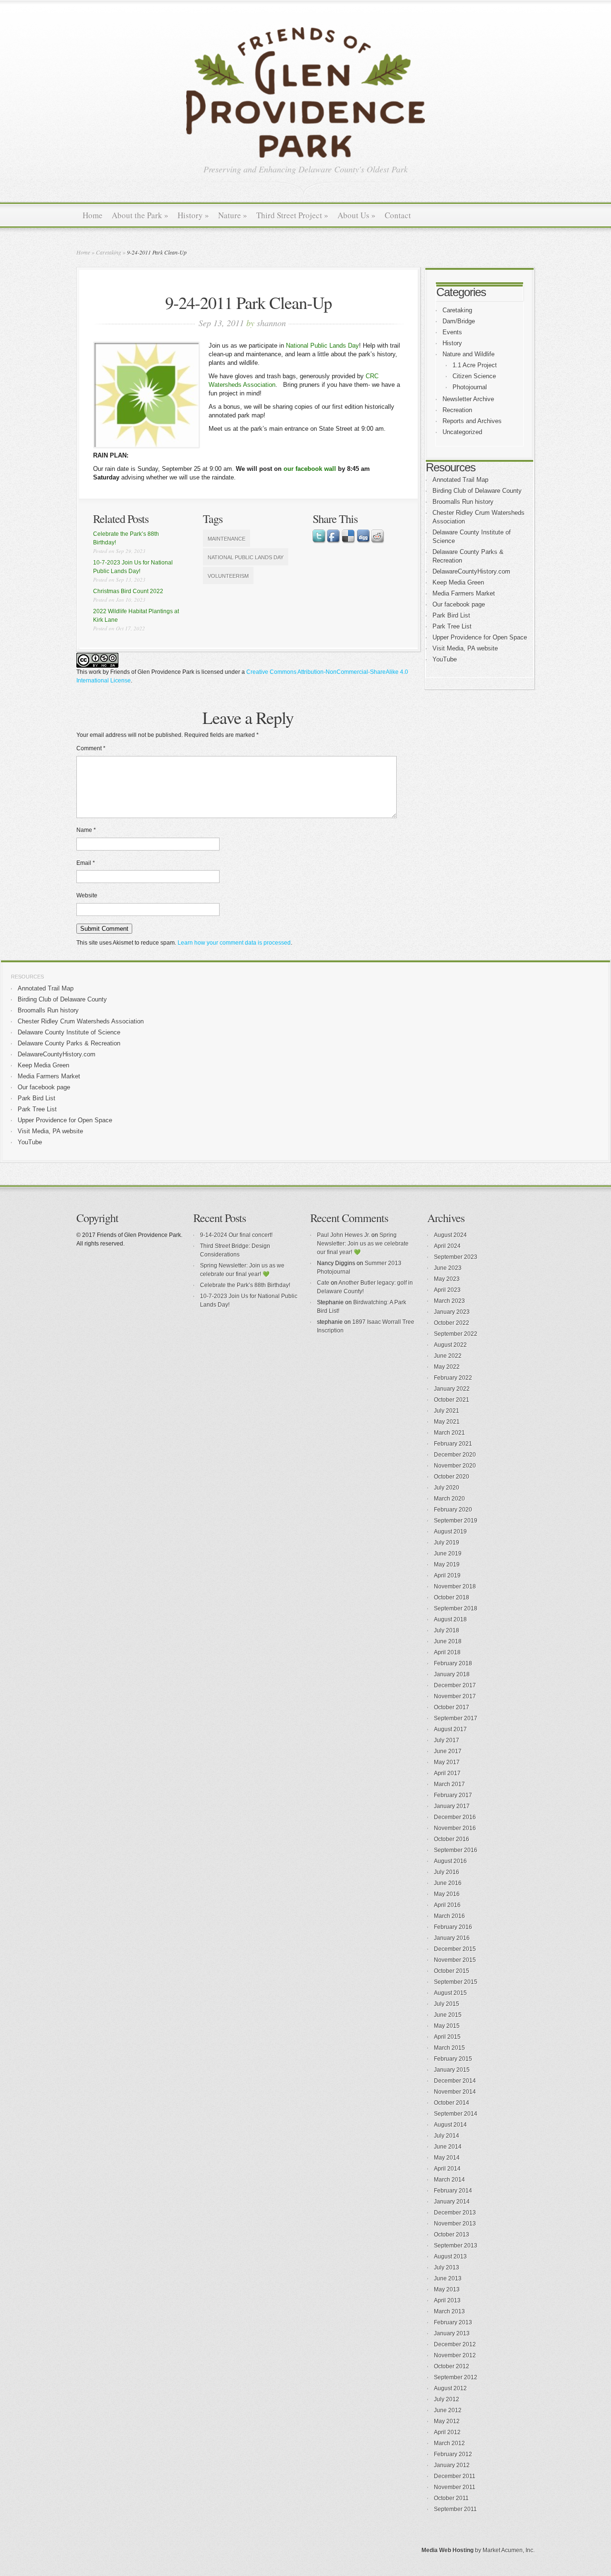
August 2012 (450, 2388)
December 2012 (455, 2344)
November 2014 (455, 2092)
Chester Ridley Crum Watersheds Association (81, 1021)
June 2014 (448, 2147)
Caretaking (109, 252)
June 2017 (448, 1751)
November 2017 (455, 1696)
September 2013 (456, 2246)
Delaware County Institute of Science (69, 1032)
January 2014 (452, 2202)
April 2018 (447, 1652)
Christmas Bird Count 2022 (128, 591)
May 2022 (447, 1367)
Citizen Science (474, 376)
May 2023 (447, 1279)
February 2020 (453, 1510)
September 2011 (455, 2509)
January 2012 (452, 2465)
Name (86, 830)
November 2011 (455, 2487)
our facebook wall (310, 469)
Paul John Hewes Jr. (343, 1235)
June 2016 (448, 1883)
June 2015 (448, 2015)
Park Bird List (451, 615)
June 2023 (448, 1268)
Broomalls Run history (463, 502)
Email (86, 863)
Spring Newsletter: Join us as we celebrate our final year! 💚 (363, 1244)
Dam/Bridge (459, 321)
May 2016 (447, 1894)
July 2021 (447, 1411)
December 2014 (455, 2081)
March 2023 (449, 1301)
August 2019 (450, 1532)
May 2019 (447, 1565)
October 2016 (452, 1839)
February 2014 (453, 2191)
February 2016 (453, 1927)
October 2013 (452, 2235)
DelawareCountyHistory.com (471, 571)
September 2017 (456, 1718)
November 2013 (455, 2224)
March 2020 (449, 1499)
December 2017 (455, 1685)
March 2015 (449, 2048)
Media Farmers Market (464, 593)
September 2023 (456, 1257)
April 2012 (447, 2432)
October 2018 (452, 1597)
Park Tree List (452, 626)
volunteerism (228, 576)
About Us (357, 215)
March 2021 (449, 1433)
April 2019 (447, 1575)
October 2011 (451, 2498)
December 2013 (455, 2213)
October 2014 (452, 2103)
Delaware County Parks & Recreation (69, 1043)
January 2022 (452, 1389)
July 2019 (447, 1543)
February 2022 (453, 1378)
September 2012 (456, 2377)
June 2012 (448, 2410)
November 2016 (455, 1828)
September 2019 (456, 1521)
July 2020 (447, 1488)
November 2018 (455, 1586)
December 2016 (455, 1817)
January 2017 (452, 1806)
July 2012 (447, 2399)
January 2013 (452, 2333)
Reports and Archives (472, 421)
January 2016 (452, 1938)
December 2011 (455, 2476)
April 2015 (447, 2037)
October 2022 (452, 1323)
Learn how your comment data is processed (234, 943)
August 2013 (450, 2257)
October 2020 (452, 1477)
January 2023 (452, 1312)
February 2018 (453, 1663)
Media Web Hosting (448, 2550)
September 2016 (456, 1850)
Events (452, 332)
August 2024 (450, 1235)
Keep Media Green (458, 582)
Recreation (457, 410)
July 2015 (447, 2004)
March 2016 (449, 1916)
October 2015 (452, 1971)
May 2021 (447, 1422)
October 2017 (452, 1707)
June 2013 (448, 2278)
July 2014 (447, 2136)
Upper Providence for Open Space (480, 637)
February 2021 (453, 1444)
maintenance (226, 539)
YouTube (445, 659)
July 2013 (447, 2267)
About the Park (140, 215)
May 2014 (447, 2158)
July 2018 (447, 1630)
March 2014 (449, 2180)
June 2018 (448, 1641)
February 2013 (453, 2322)
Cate (323, 1283)
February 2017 (453, 1795)
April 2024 (447, 1246)
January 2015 (452, 2070)
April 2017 (447, 1773)
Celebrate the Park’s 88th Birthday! (245, 1285)
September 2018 (456, 1608)
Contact (398, 215)
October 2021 (452, 1400)
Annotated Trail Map (460, 480)
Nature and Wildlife (469, 354)
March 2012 (449, 2443)
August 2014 (450, 2125)
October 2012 (452, 2366)
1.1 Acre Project (475, 365)
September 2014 (456, 2114)
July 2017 (447, 1740)
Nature (233, 215)
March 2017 (449, 1784)
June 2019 (448, 1554)
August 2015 (450, 1993)
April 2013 (447, 2300)
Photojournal (470, 387)
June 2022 (448, 1356)
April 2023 (447, 1290)
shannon (271, 323)
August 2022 (450, 1345)
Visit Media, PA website (465, 648)
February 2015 (453, 2059)
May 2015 (447, 2026)
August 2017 (450, 1729)
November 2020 (455, 1466)
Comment (91, 748)
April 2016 (447, 1905)
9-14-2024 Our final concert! (236, 1235)
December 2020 (455, 1455)
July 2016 (447, 1872)
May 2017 (447, 1762)
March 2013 (449, 2311)
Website (87, 895)
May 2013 (447, 2289)
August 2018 (450, 1619)
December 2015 (455, 1949)
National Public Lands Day (322, 346)
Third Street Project (292, 215)
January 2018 (452, 1674)
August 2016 (450, 1861)
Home (93, 215)
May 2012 (447, 2421)
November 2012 (455, 2355)
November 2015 (455, 1960)
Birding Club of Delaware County (477, 491)
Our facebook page (459, 604)
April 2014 (447, 2169)
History (193, 215)
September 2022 (456, 1334)
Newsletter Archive (468, 399)
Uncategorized (462, 432)
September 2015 (456, 1982)
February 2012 (453, 2454)
